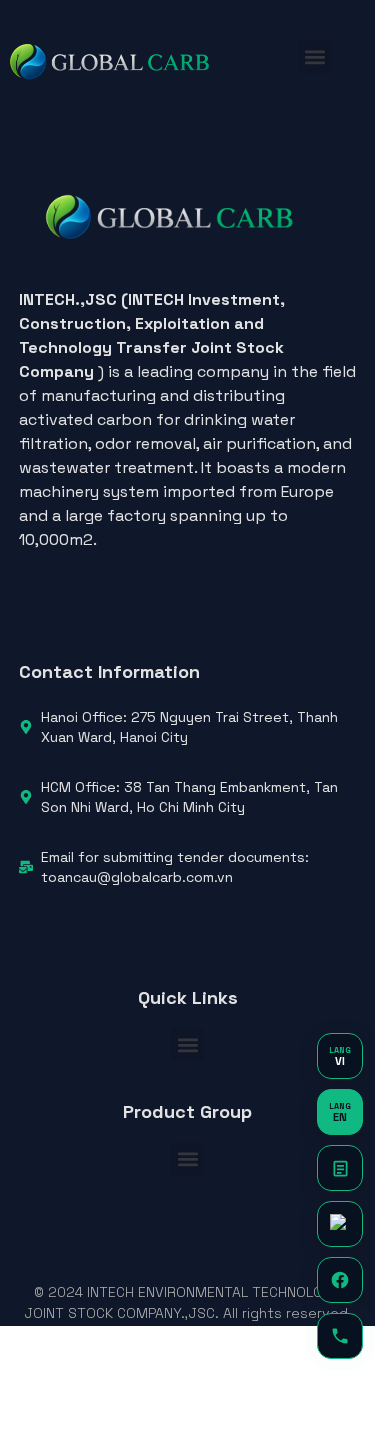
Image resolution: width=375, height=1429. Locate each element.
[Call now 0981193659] (340, 1336)
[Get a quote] (340, 1168)
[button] (315, 56)
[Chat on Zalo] (340, 1224)
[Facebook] (340, 1280)
